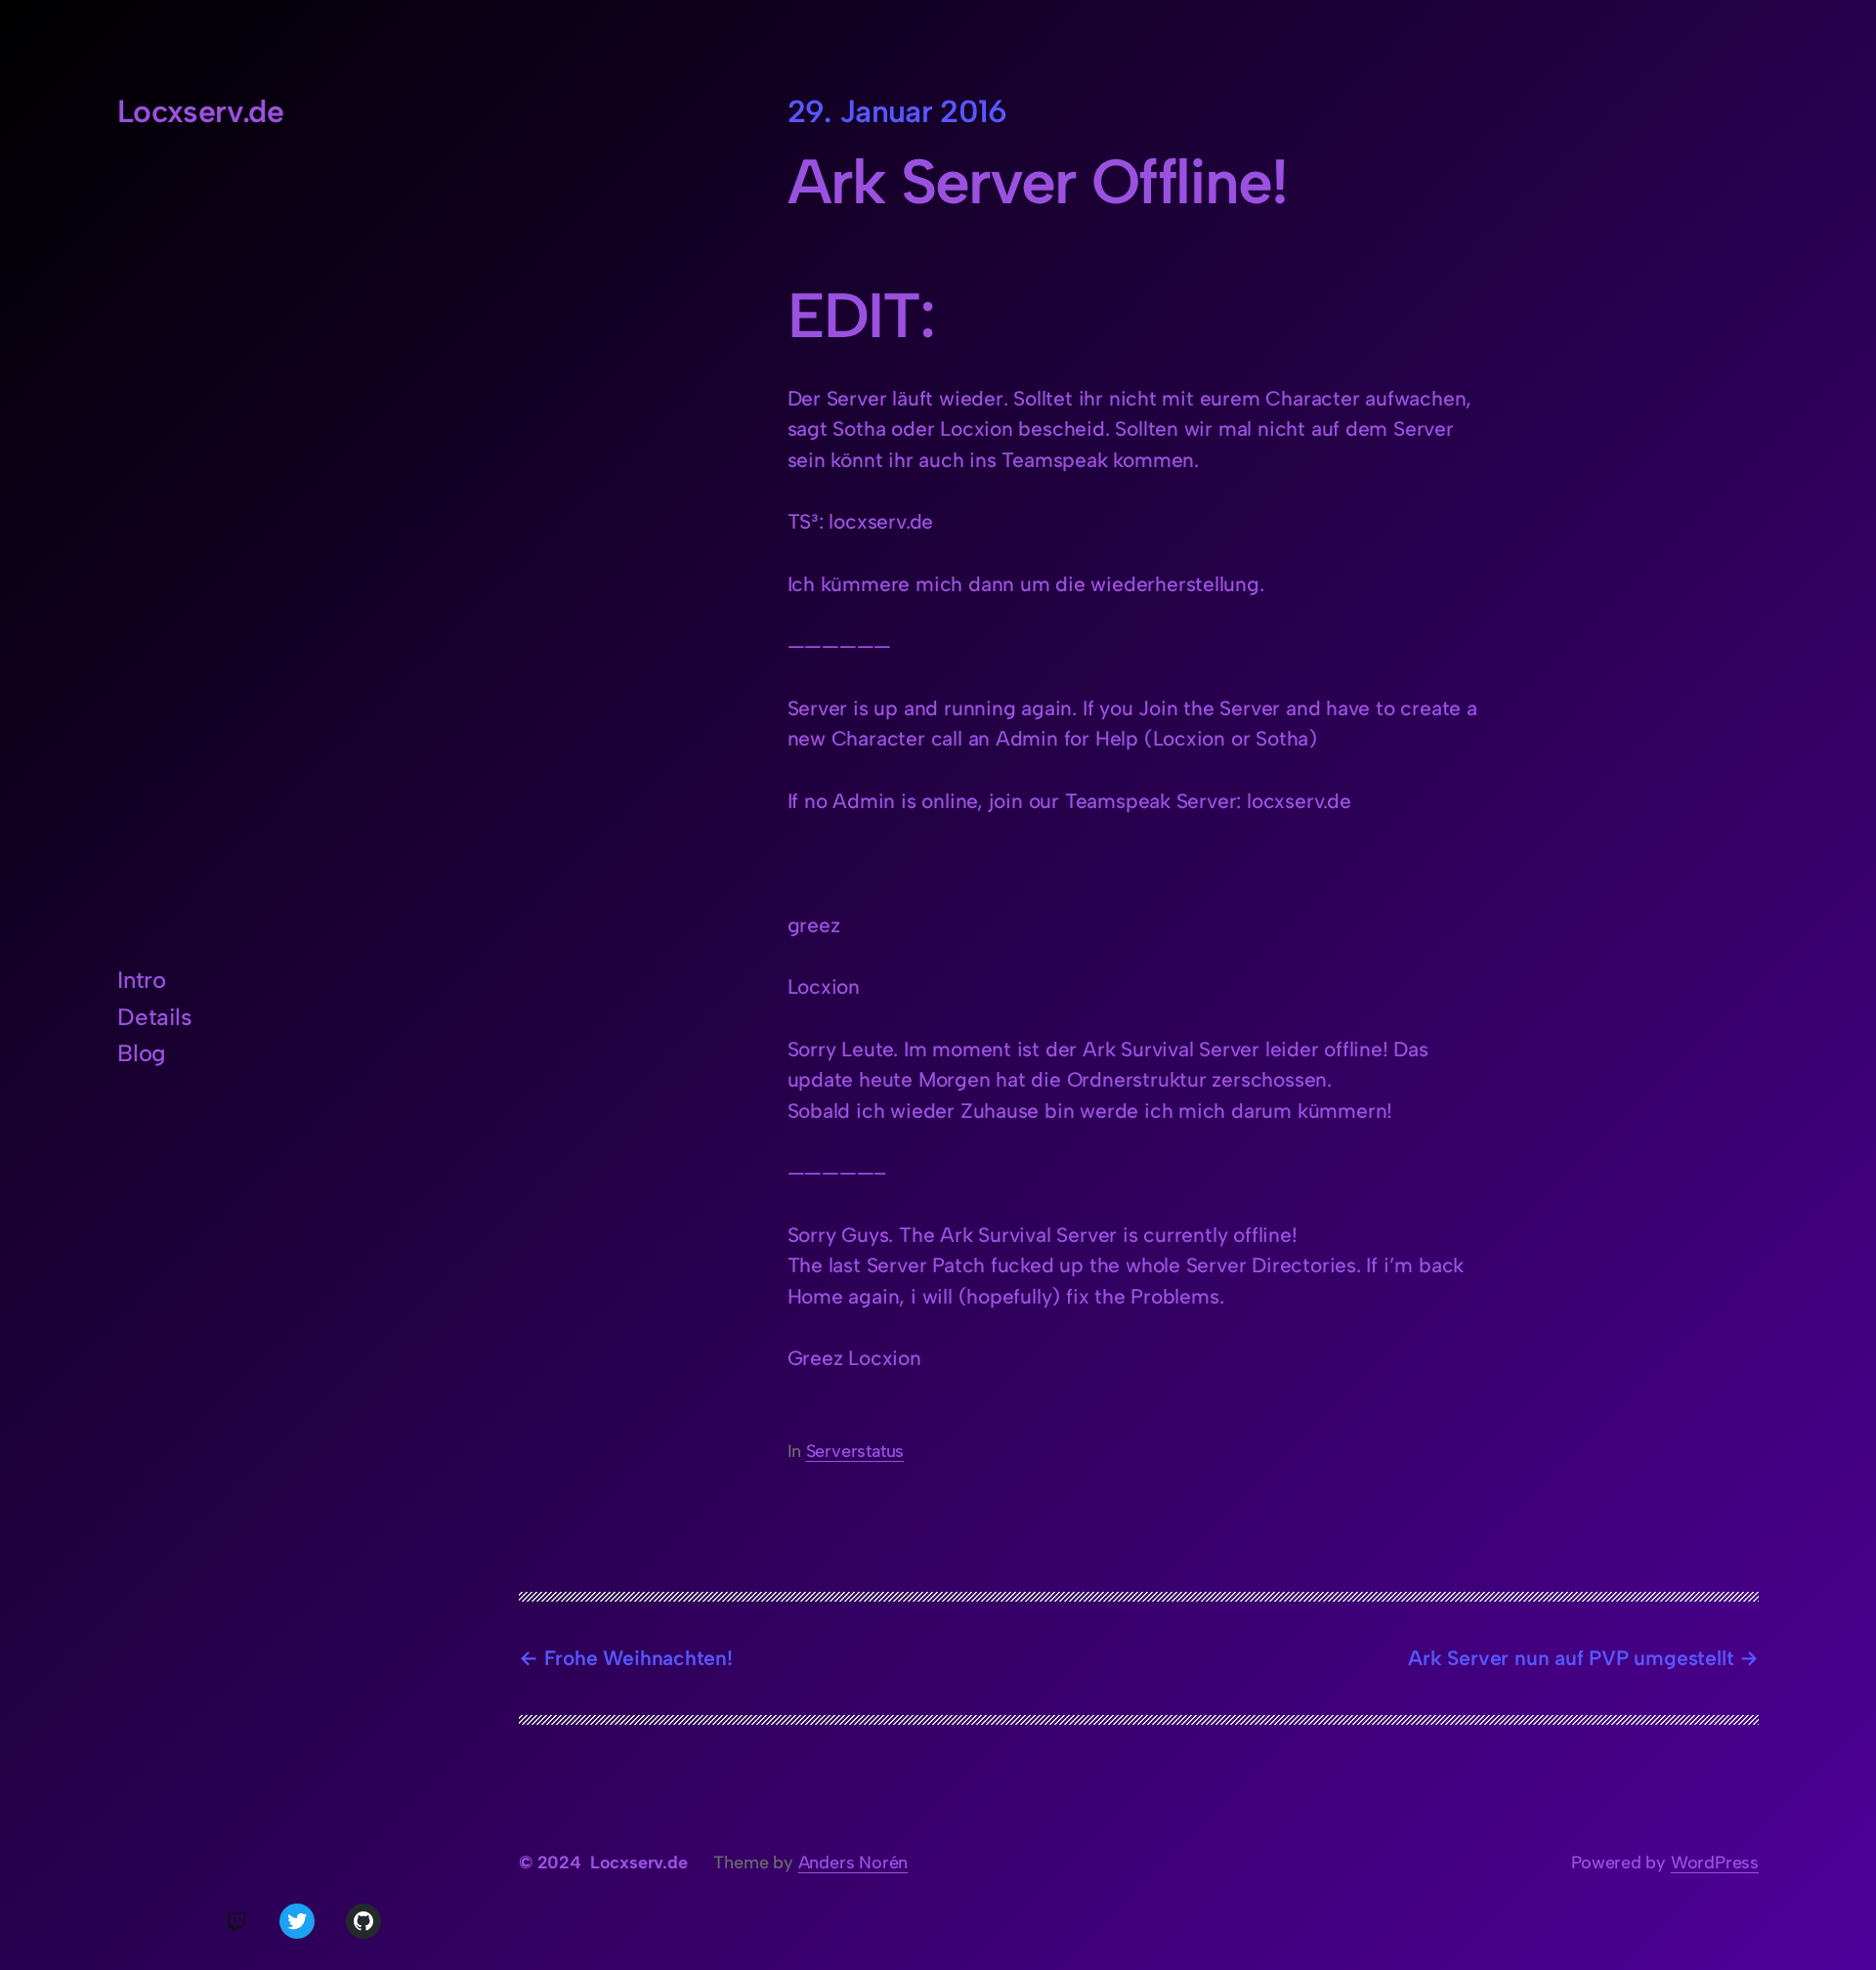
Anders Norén (853, 1863)
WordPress (1715, 1863)
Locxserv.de (200, 111)
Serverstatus (855, 1451)
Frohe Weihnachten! (639, 1658)
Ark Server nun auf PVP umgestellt (1571, 1658)
